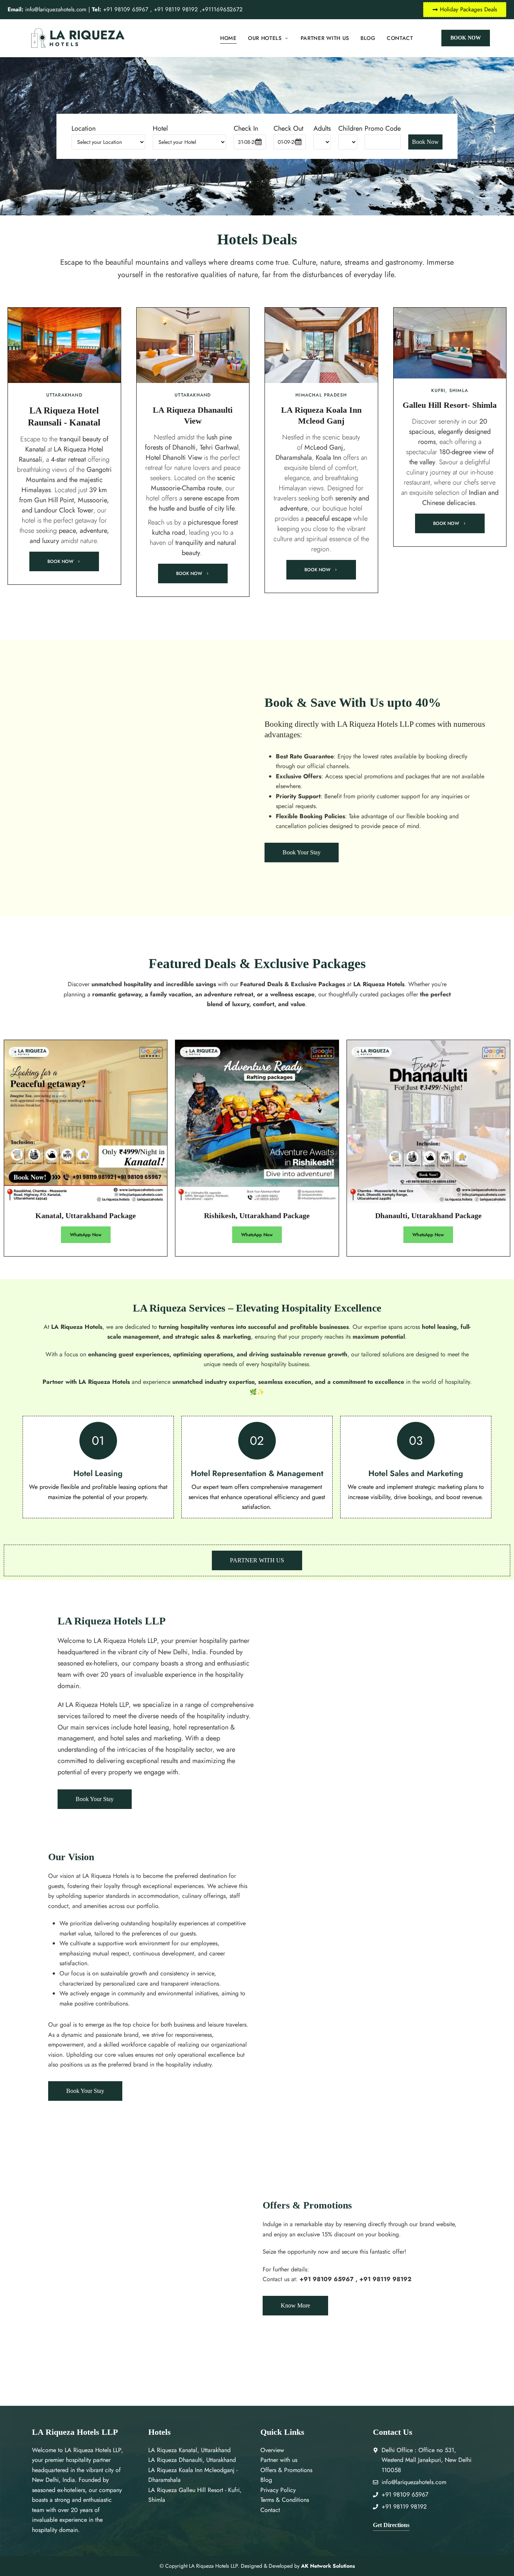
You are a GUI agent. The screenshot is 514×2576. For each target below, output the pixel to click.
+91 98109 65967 (120, 9)
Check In (246, 128)
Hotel (160, 128)
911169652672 (224, 9)
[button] (466, 38)
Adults (322, 128)
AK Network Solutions (328, 2566)
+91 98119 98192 (177, 9)
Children (348, 128)
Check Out (288, 128)
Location (84, 128)
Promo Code (383, 128)
